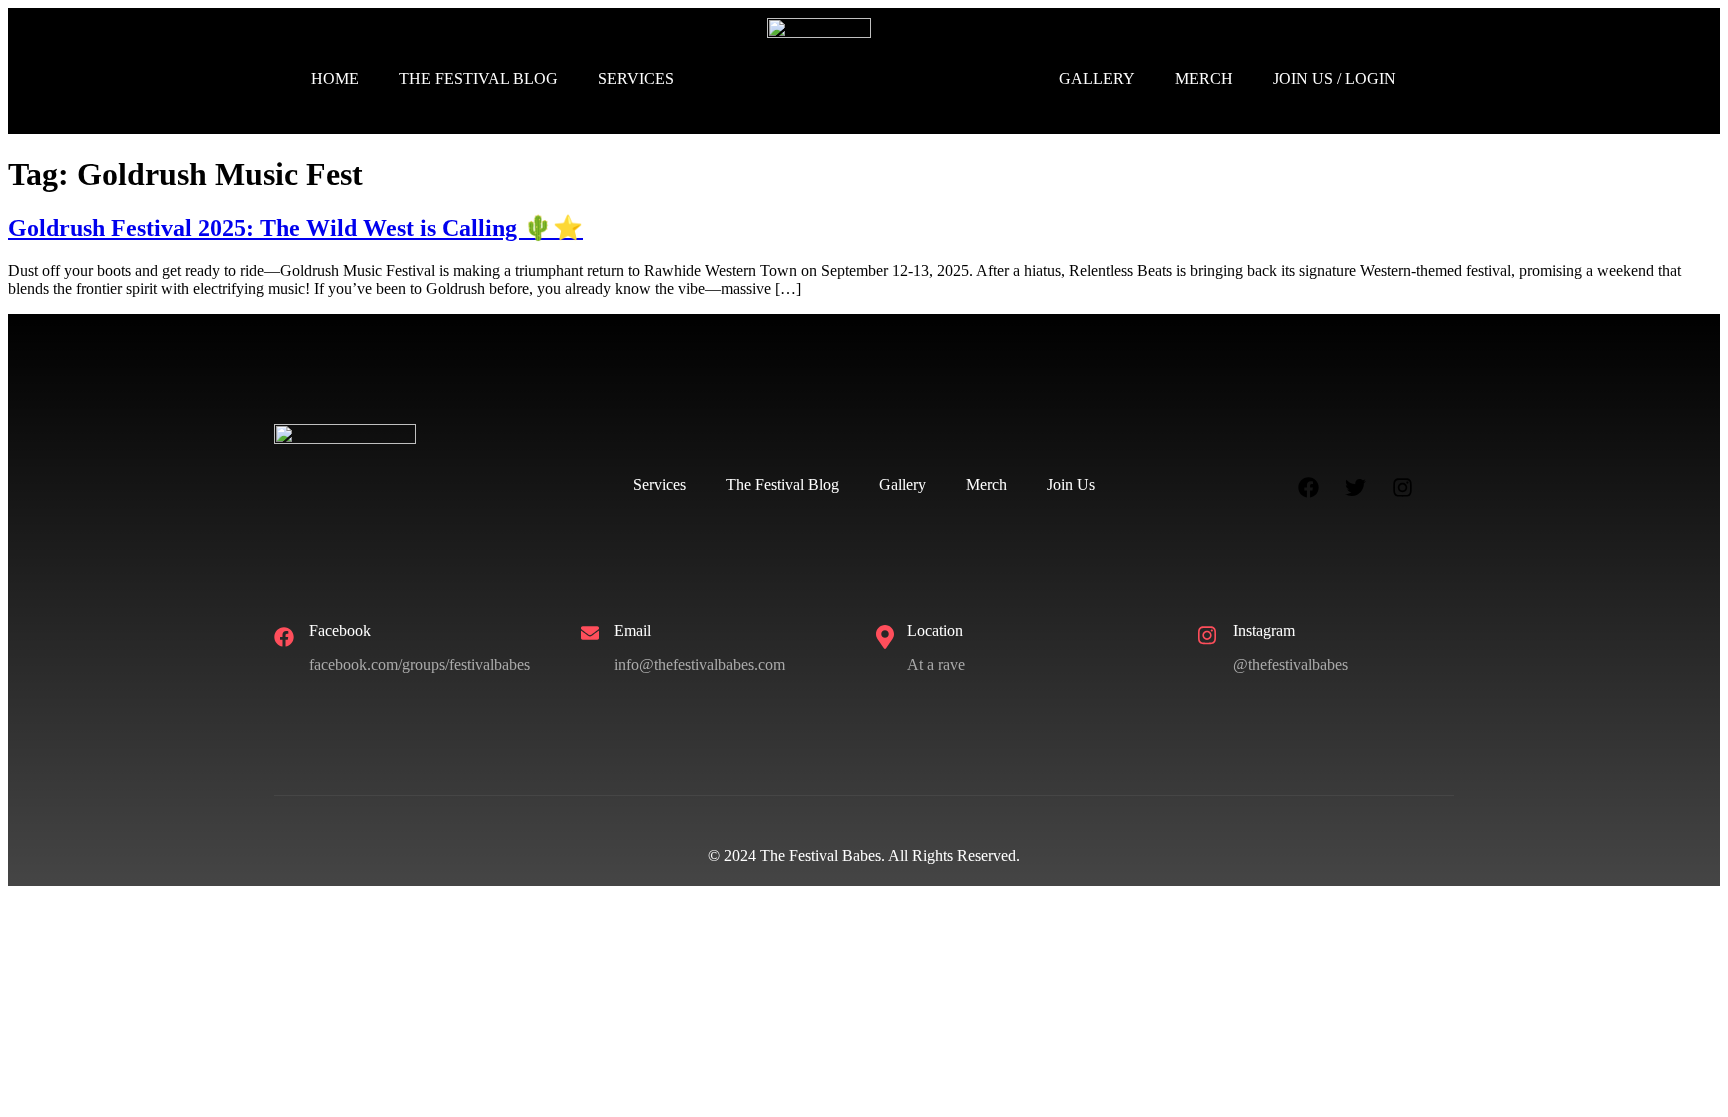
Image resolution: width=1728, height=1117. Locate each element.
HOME (335, 78)
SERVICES (636, 78)
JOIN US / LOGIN (1334, 78)
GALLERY (1097, 78)
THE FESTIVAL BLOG (478, 78)
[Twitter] (1356, 488)
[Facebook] (1309, 488)
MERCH (1204, 78)
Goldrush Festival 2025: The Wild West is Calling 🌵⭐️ (295, 228)
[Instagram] (1403, 488)
